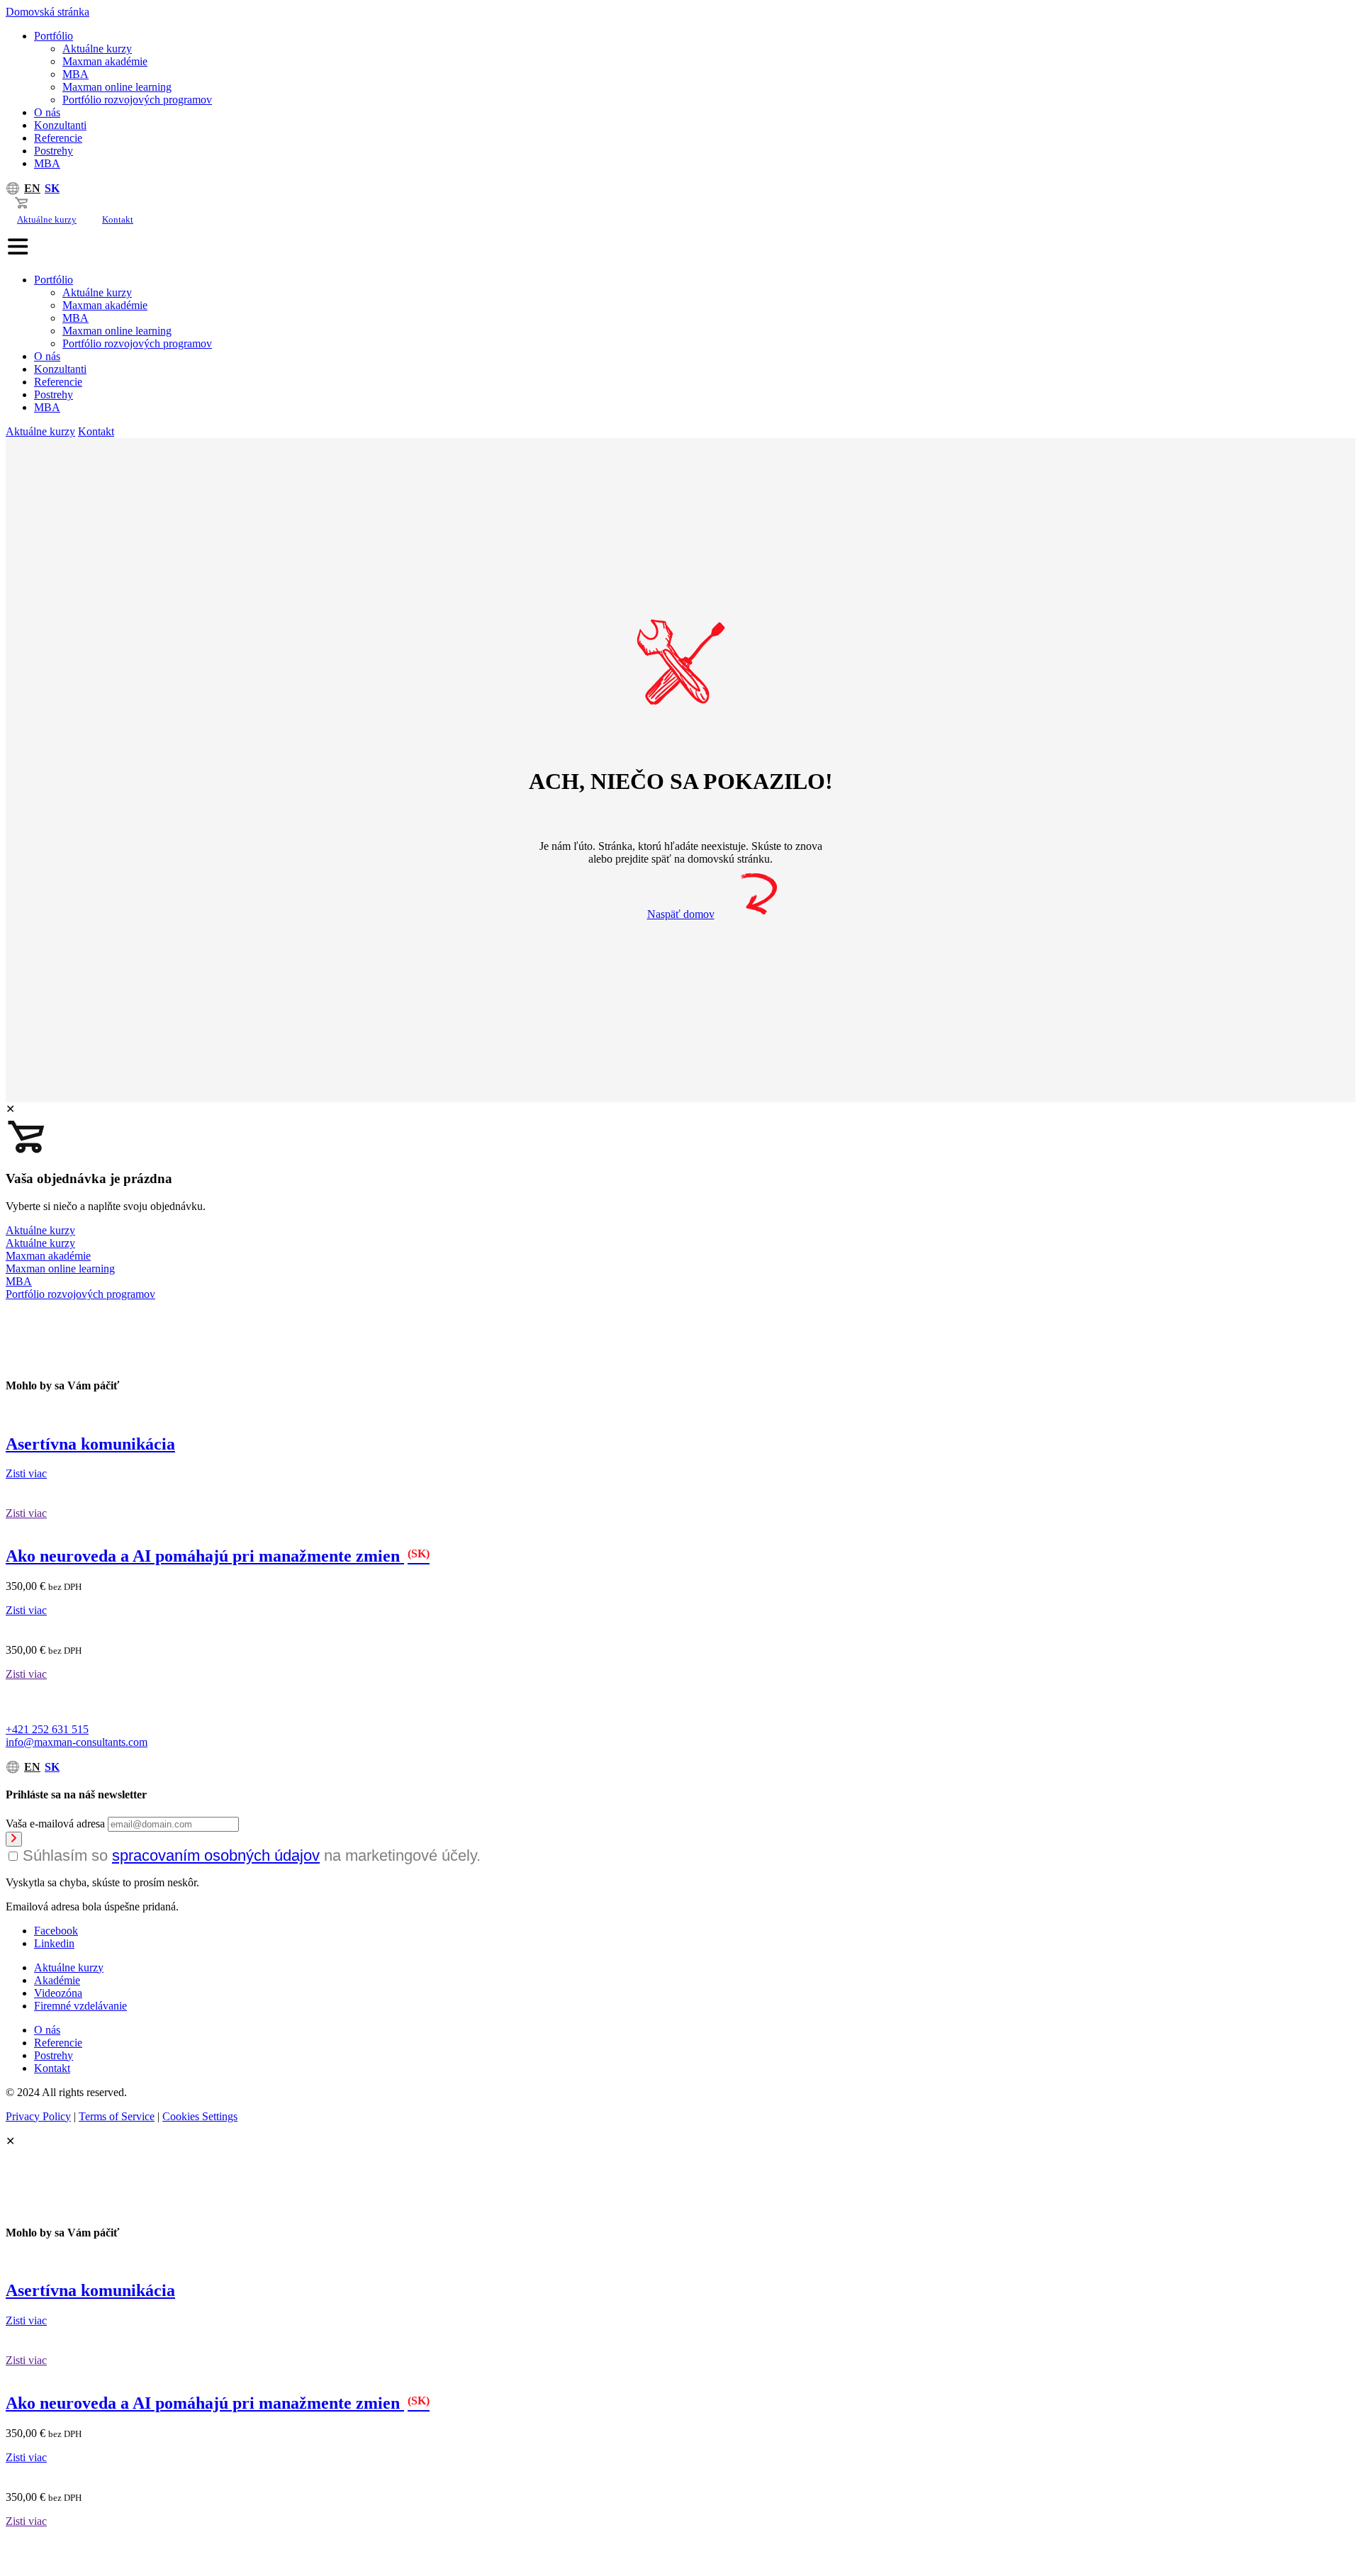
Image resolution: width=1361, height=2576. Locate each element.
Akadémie (57, 1980)
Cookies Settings (200, 2116)
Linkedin (54, 1943)
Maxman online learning (117, 87)
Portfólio (54, 36)
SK (52, 188)
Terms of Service (117, 2116)
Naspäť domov (681, 914)
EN (32, 188)
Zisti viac (26, 1473)
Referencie (58, 138)
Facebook (56, 1931)
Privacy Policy (38, 2116)
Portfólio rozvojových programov (137, 100)
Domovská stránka (47, 12)
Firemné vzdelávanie (80, 2006)
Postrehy (54, 151)
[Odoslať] (14, 1839)
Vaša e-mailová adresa (55, 1824)
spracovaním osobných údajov (216, 1855)
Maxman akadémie (105, 61)
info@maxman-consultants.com (77, 1742)
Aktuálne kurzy (97, 49)
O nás (47, 112)
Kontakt (118, 219)
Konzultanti (60, 125)
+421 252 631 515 (47, 1729)
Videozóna (58, 1993)
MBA (75, 74)
